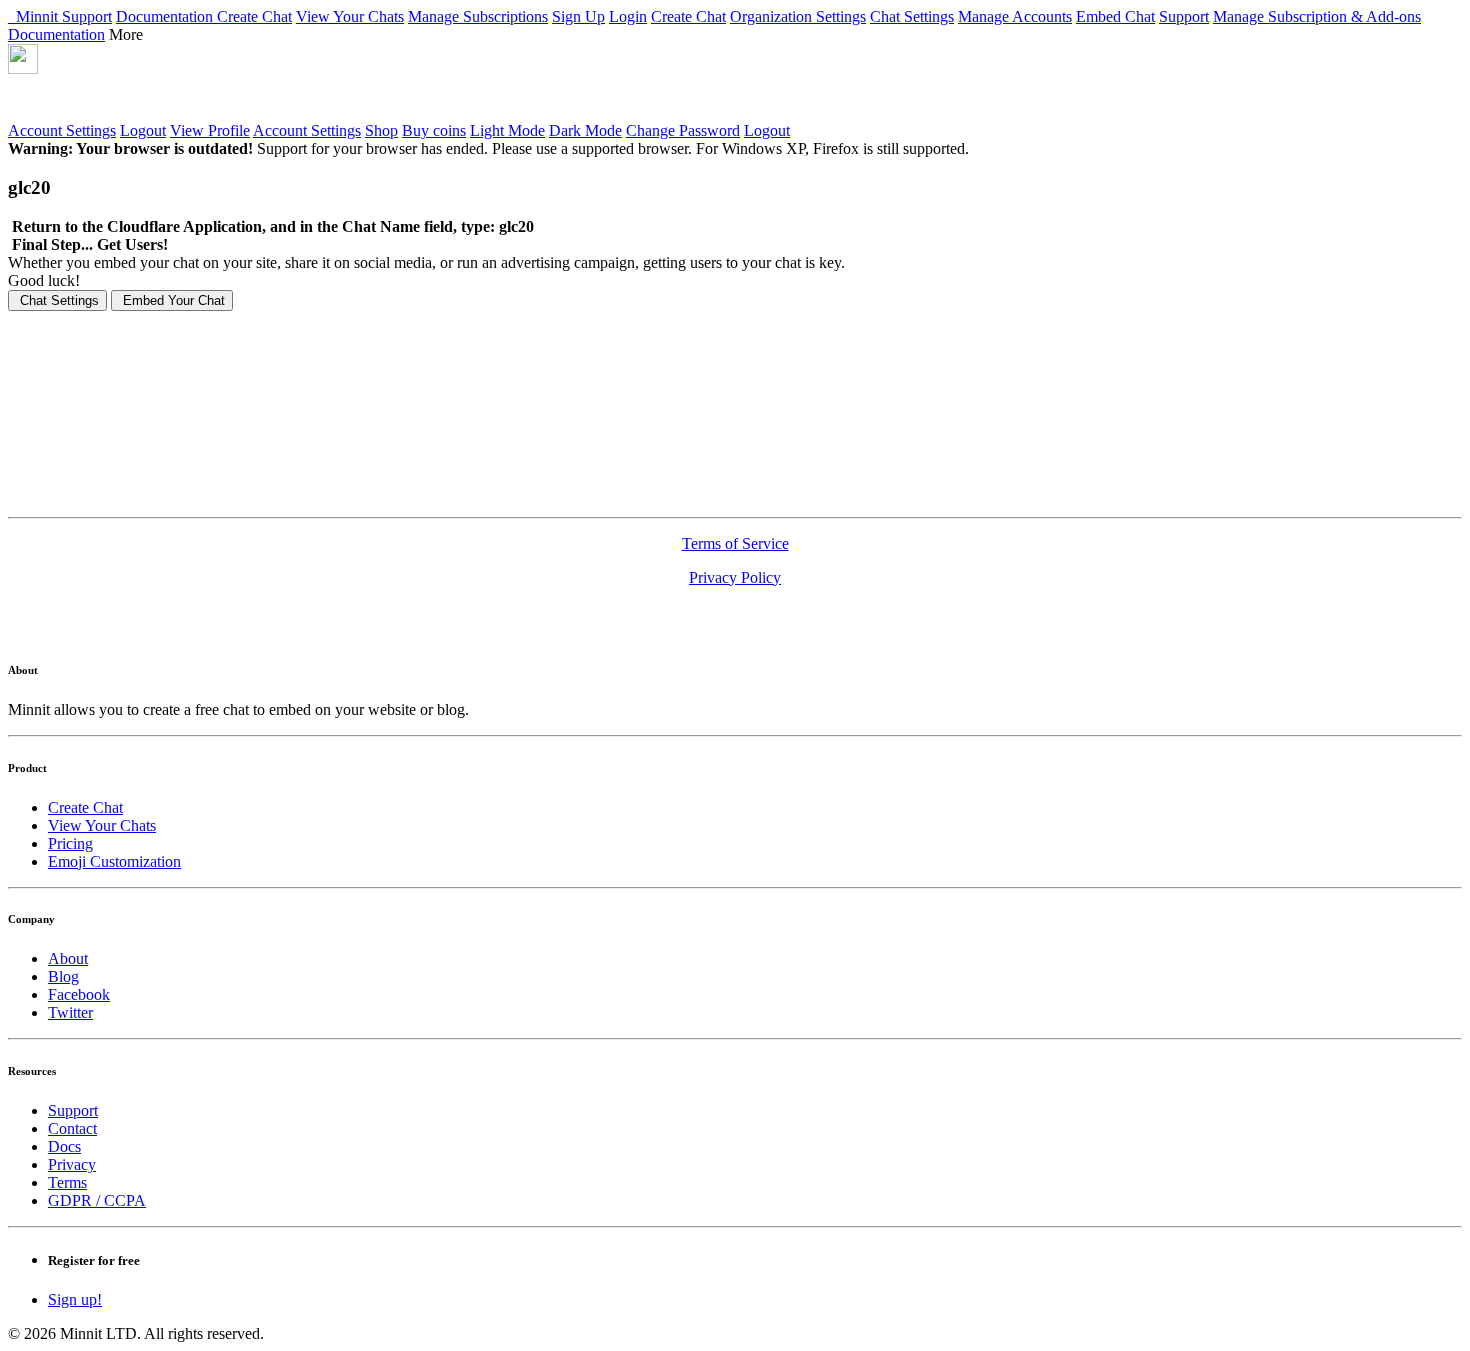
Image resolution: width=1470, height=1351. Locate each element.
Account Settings (62, 130)
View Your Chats (350, 16)
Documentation (166, 16)
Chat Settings (912, 16)
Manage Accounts (1015, 16)
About (68, 958)
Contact (72, 1128)
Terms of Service (735, 543)
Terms (67, 1182)
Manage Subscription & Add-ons (1317, 16)
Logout (143, 130)
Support (87, 16)
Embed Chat (1115, 16)
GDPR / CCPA (97, 1200)
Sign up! (75, 1299)
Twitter (70, 1012)
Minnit (35, 16)
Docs (64, 1146)
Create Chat (254, 16)
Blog (63, 976)
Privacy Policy (735, 577)
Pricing (70, 843)
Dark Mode (585, 130)
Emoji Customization (114, 861)
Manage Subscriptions (478, 16)
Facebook (79, 994)
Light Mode (507, 130)
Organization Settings (798, 16)
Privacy (72, 1164)
